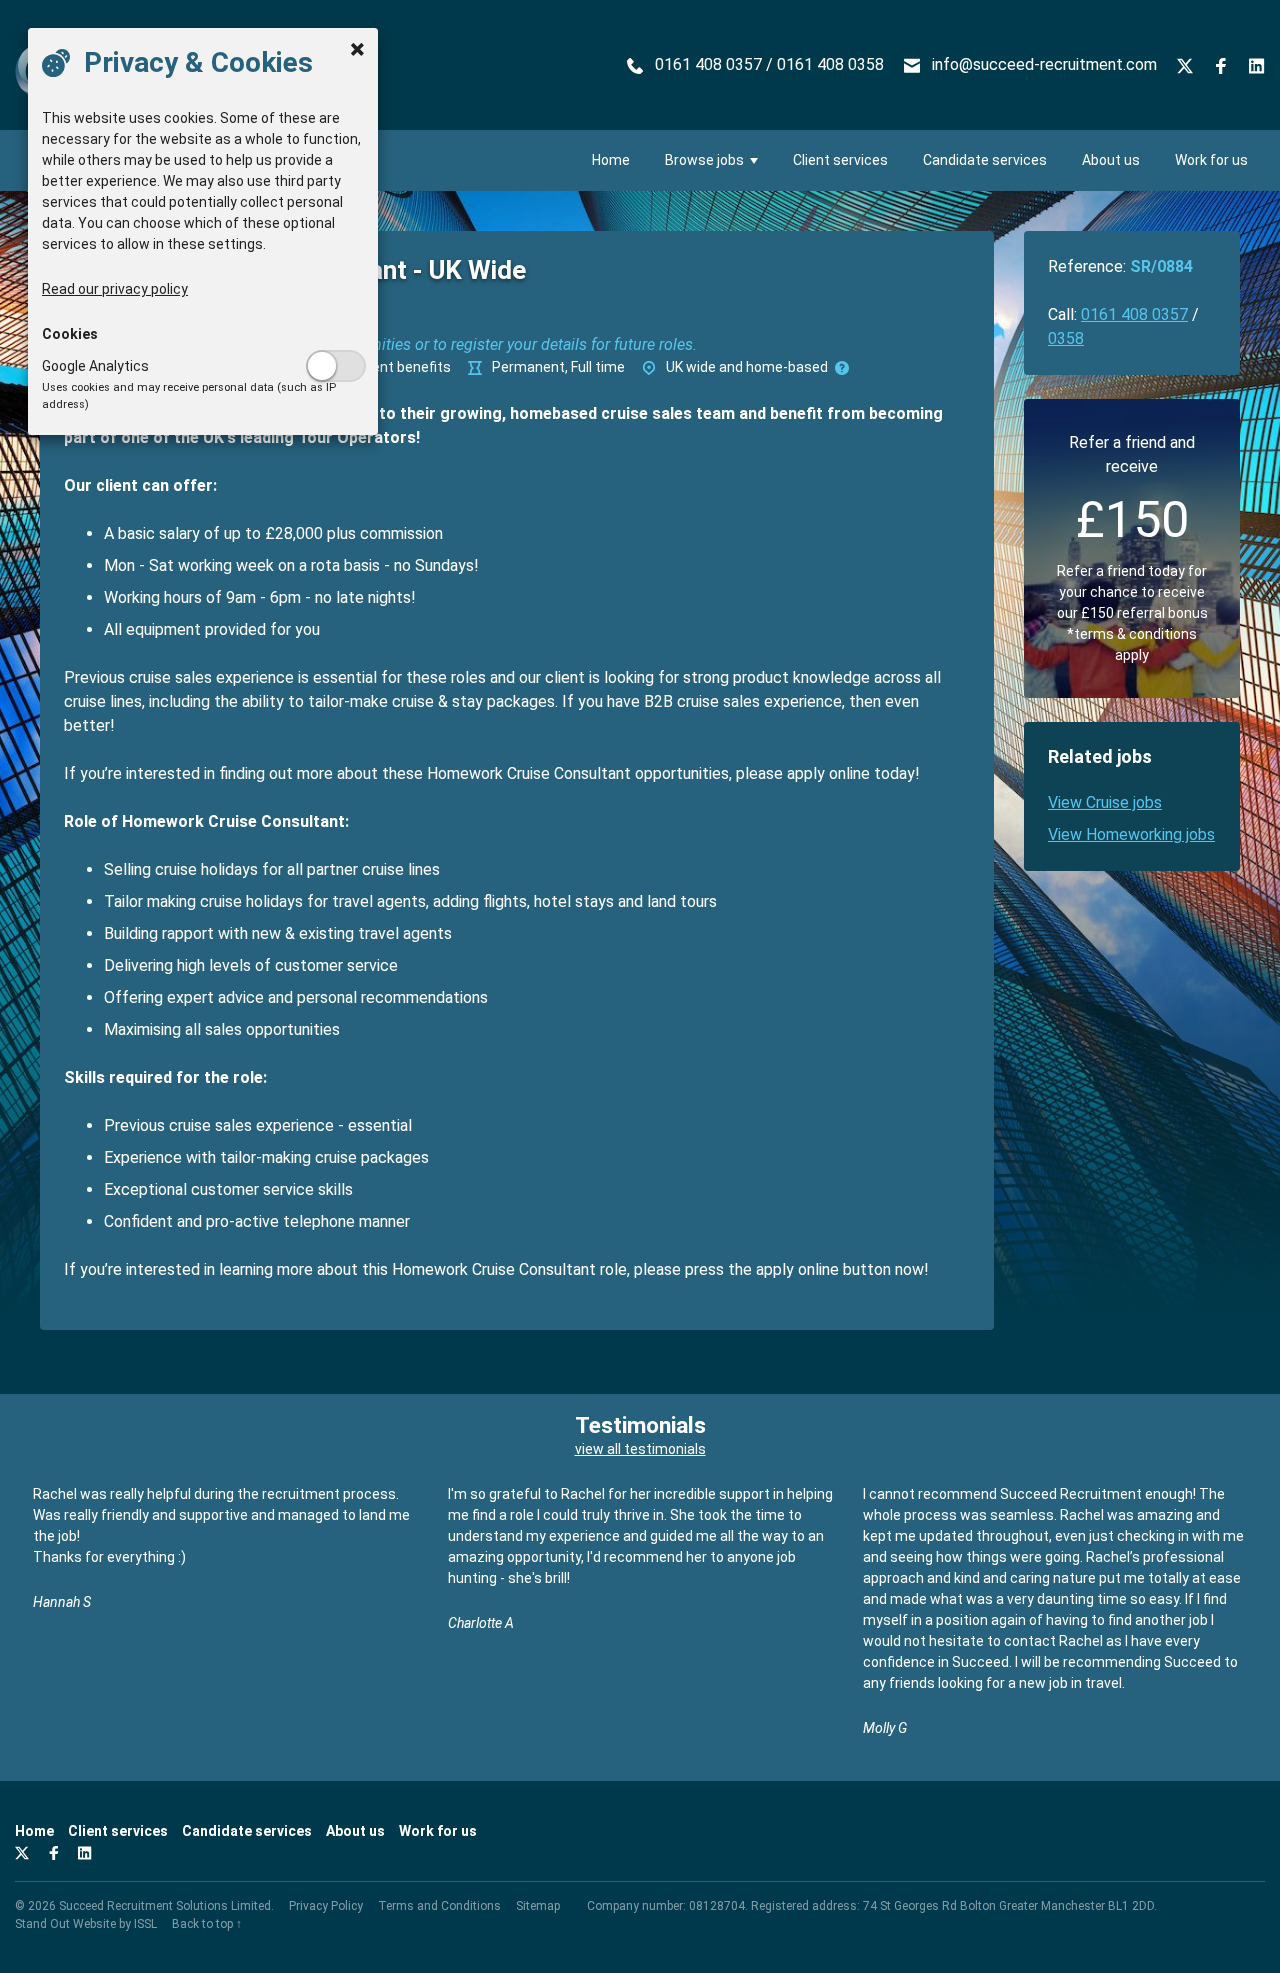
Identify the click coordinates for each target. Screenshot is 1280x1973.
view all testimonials (640, 1449)
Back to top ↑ (207, 1924)
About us (1111, 160)
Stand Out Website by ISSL (86, 1924)
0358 (1066, 338)
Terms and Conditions (439, 1906)
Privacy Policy (326, 1906)
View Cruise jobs (1105, 802)
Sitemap (538, 1906)
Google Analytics (95, 366)
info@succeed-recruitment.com (1044, 64)
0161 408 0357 (708, 64)
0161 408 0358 (830, 64)
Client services (840, 160)
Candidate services (985, 160)
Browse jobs (704, 160)
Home (611, 160)
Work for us (1211, 160)
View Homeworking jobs (1131, 834)
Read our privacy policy (115, 289)
